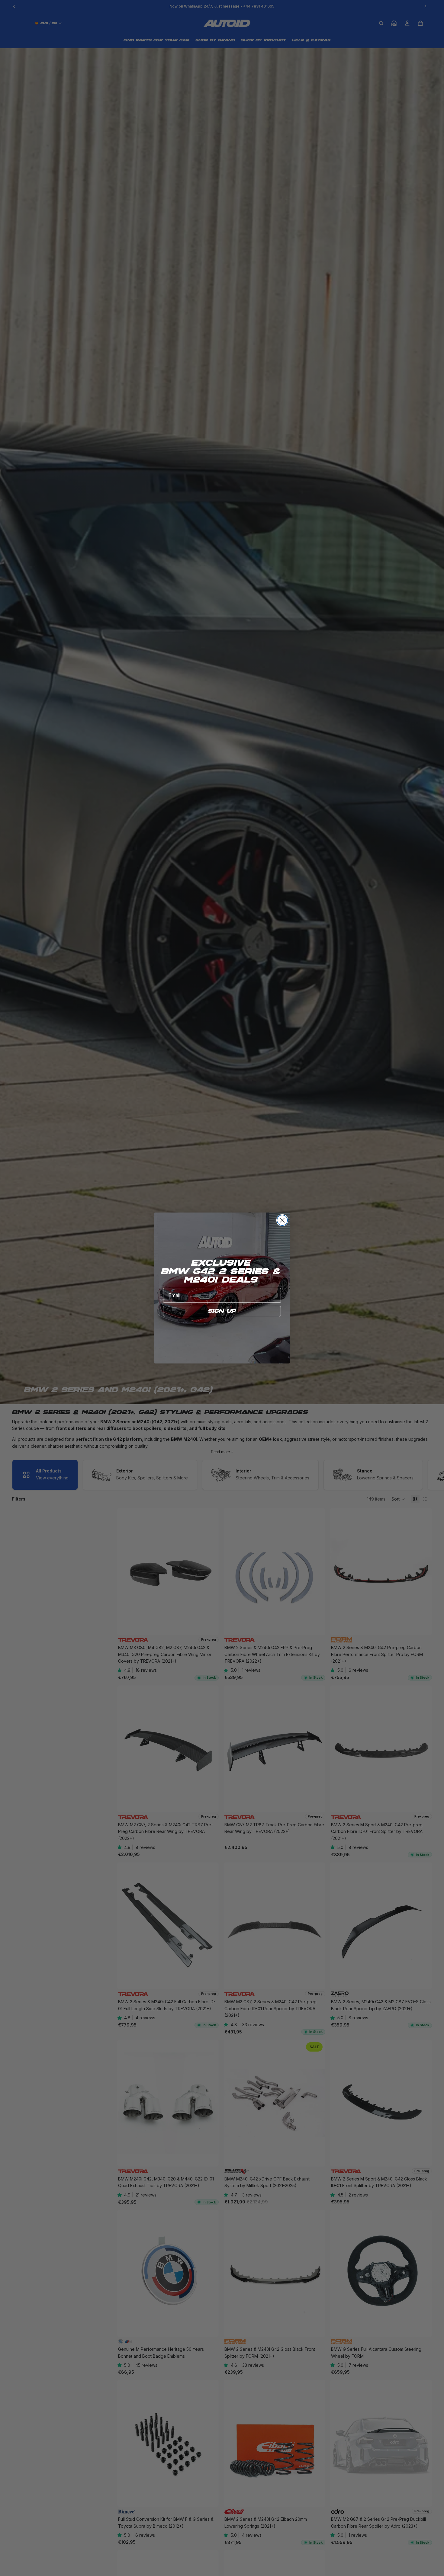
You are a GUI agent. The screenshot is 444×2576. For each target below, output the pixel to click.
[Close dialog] (282, 1220)
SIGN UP (222, 1311)
